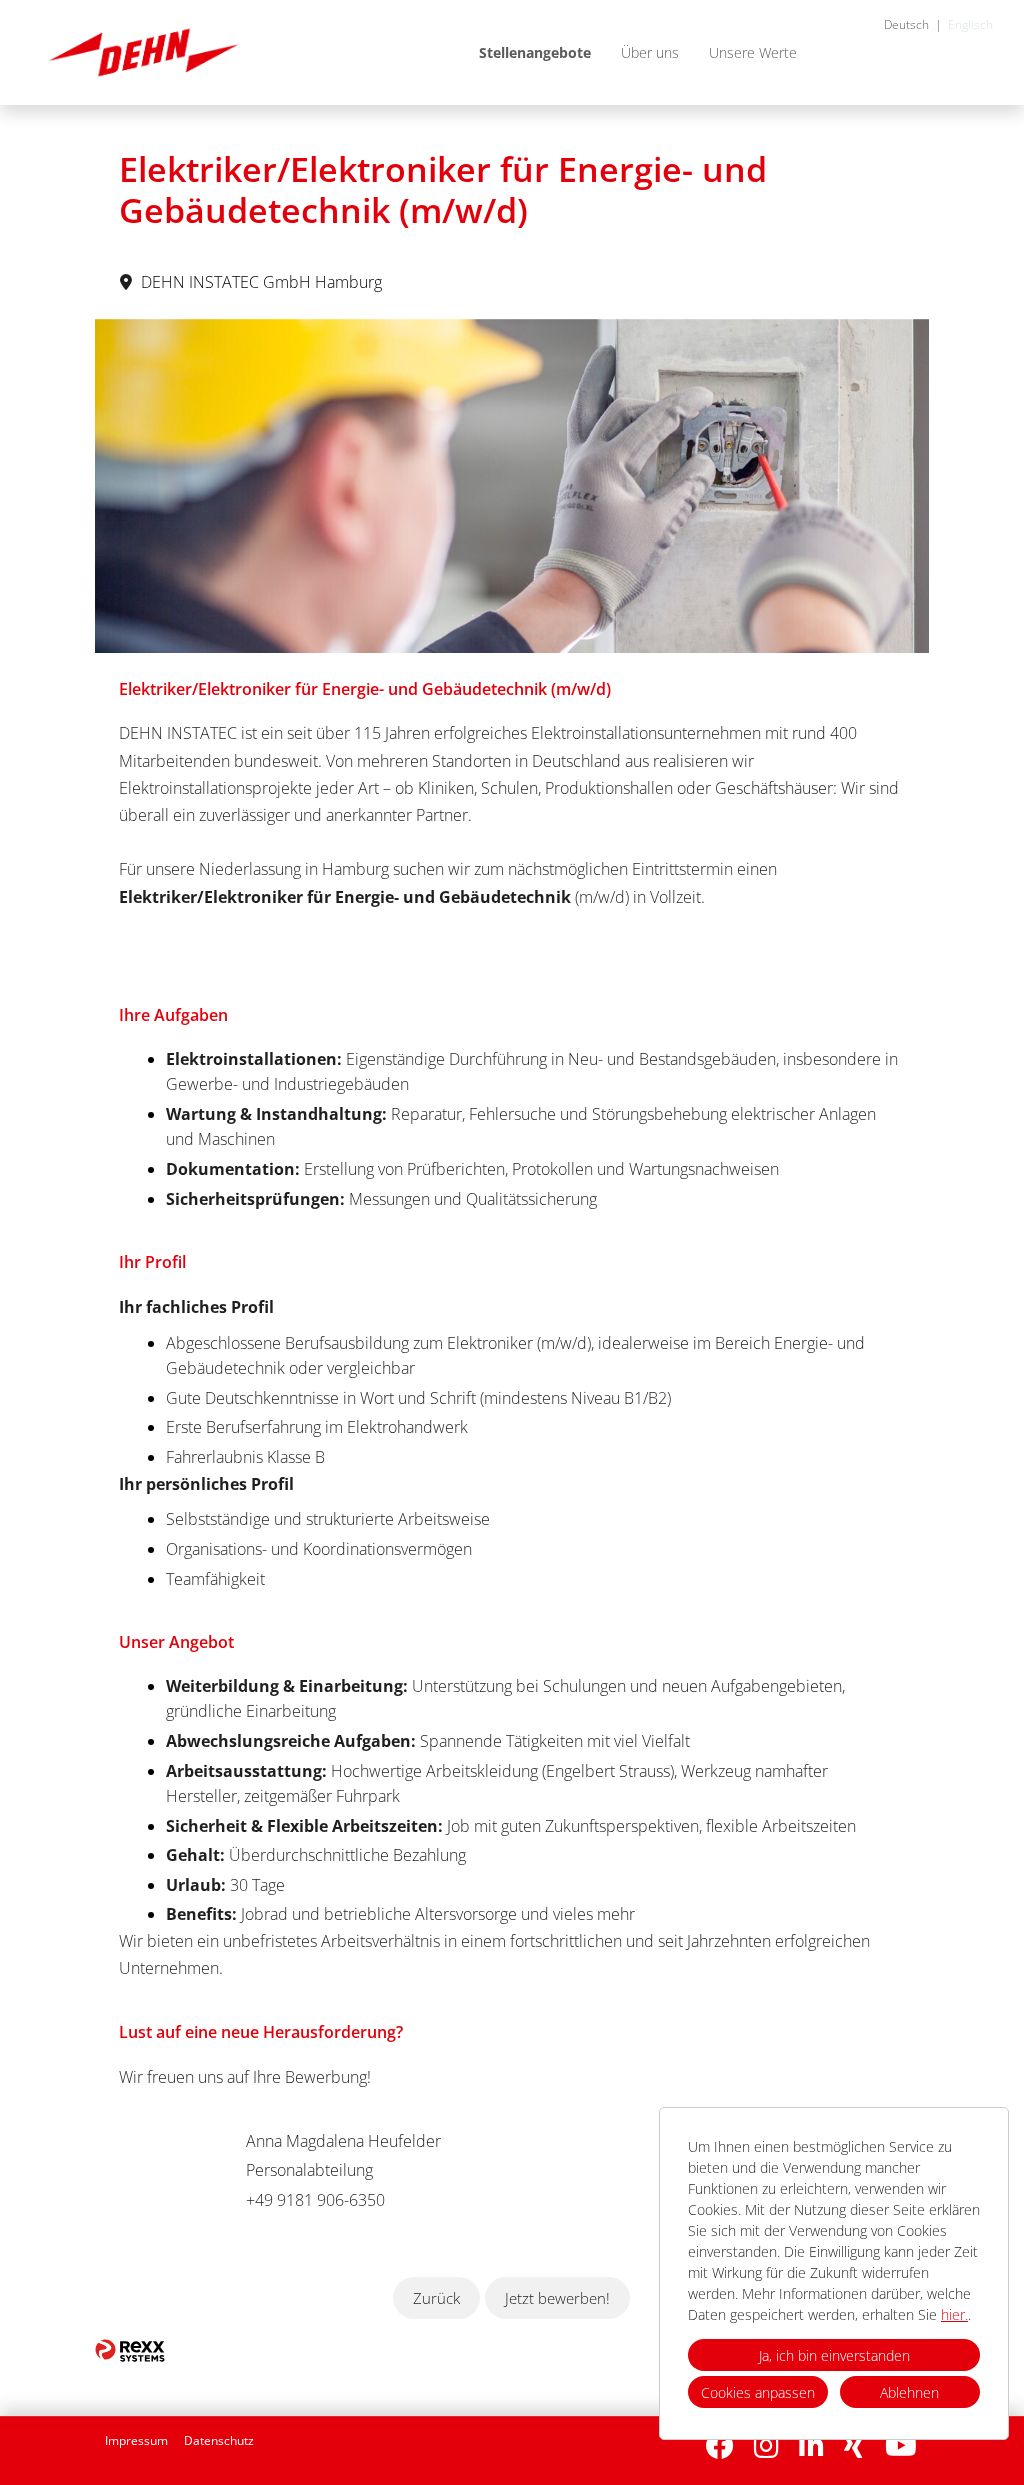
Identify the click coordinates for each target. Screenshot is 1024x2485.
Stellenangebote (535, 52)
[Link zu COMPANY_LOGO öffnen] (143, 52)
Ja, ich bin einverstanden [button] (834, 2355)
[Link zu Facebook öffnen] (720, 2445)
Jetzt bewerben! (557, 2298)
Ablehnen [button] (909, 2392)
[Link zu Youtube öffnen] (901, 2445)
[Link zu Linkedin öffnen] (811, 2445)
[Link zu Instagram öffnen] (766, 2445)
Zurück (436, 2298)
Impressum (136, 2440)
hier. (954, 2314)
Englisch (970, 24)
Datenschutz (219, 2440)
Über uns (650, 52)
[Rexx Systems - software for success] (130, 2350)
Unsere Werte (753, 52)
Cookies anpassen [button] (758, 2392)
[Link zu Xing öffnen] (854, 2445)
